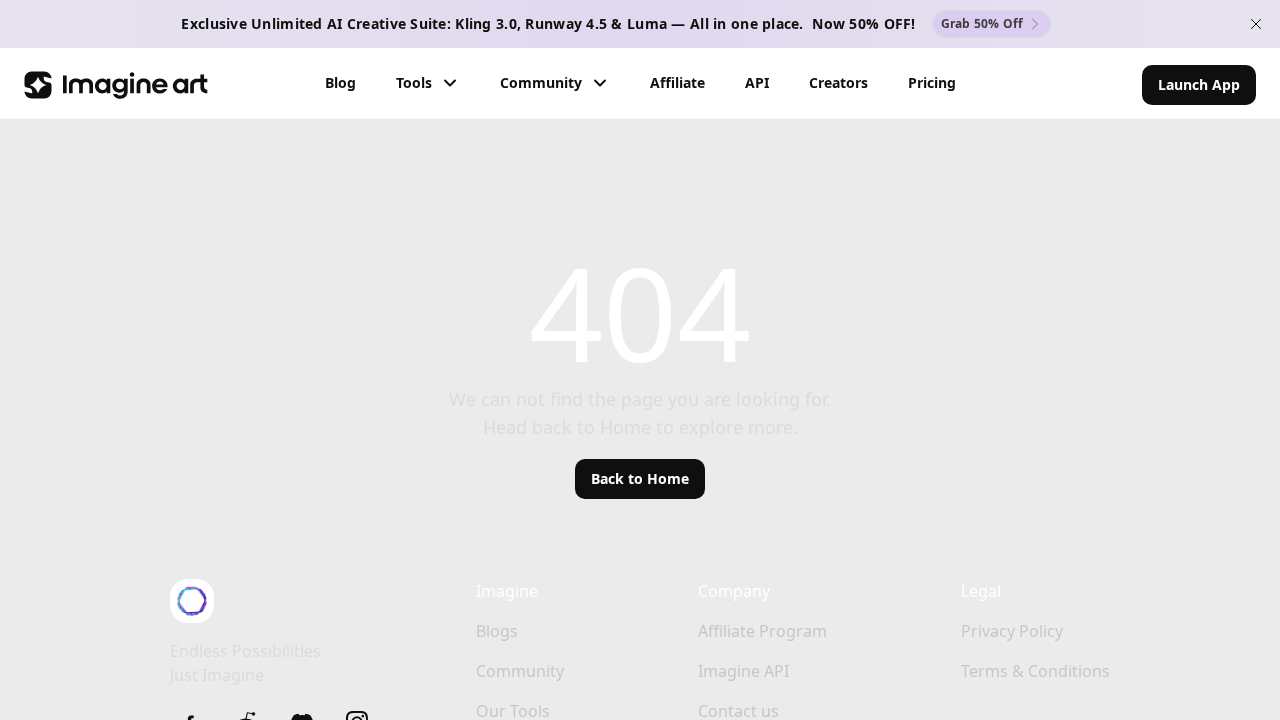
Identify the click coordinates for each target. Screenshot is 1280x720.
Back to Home (640, 478)
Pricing (932, 82)
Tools (414, 82)
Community (541, 82)
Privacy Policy (1012, 631)
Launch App (1199, 84)
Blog (340, 82)
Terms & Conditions (1035, 671)
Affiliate (677, 82)
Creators (838, 82)
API (757, 82)
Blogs (497, 631)
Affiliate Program (762, 631)
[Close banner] (1256, 24)
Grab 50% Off (982, 23)
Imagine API (743, 671)
